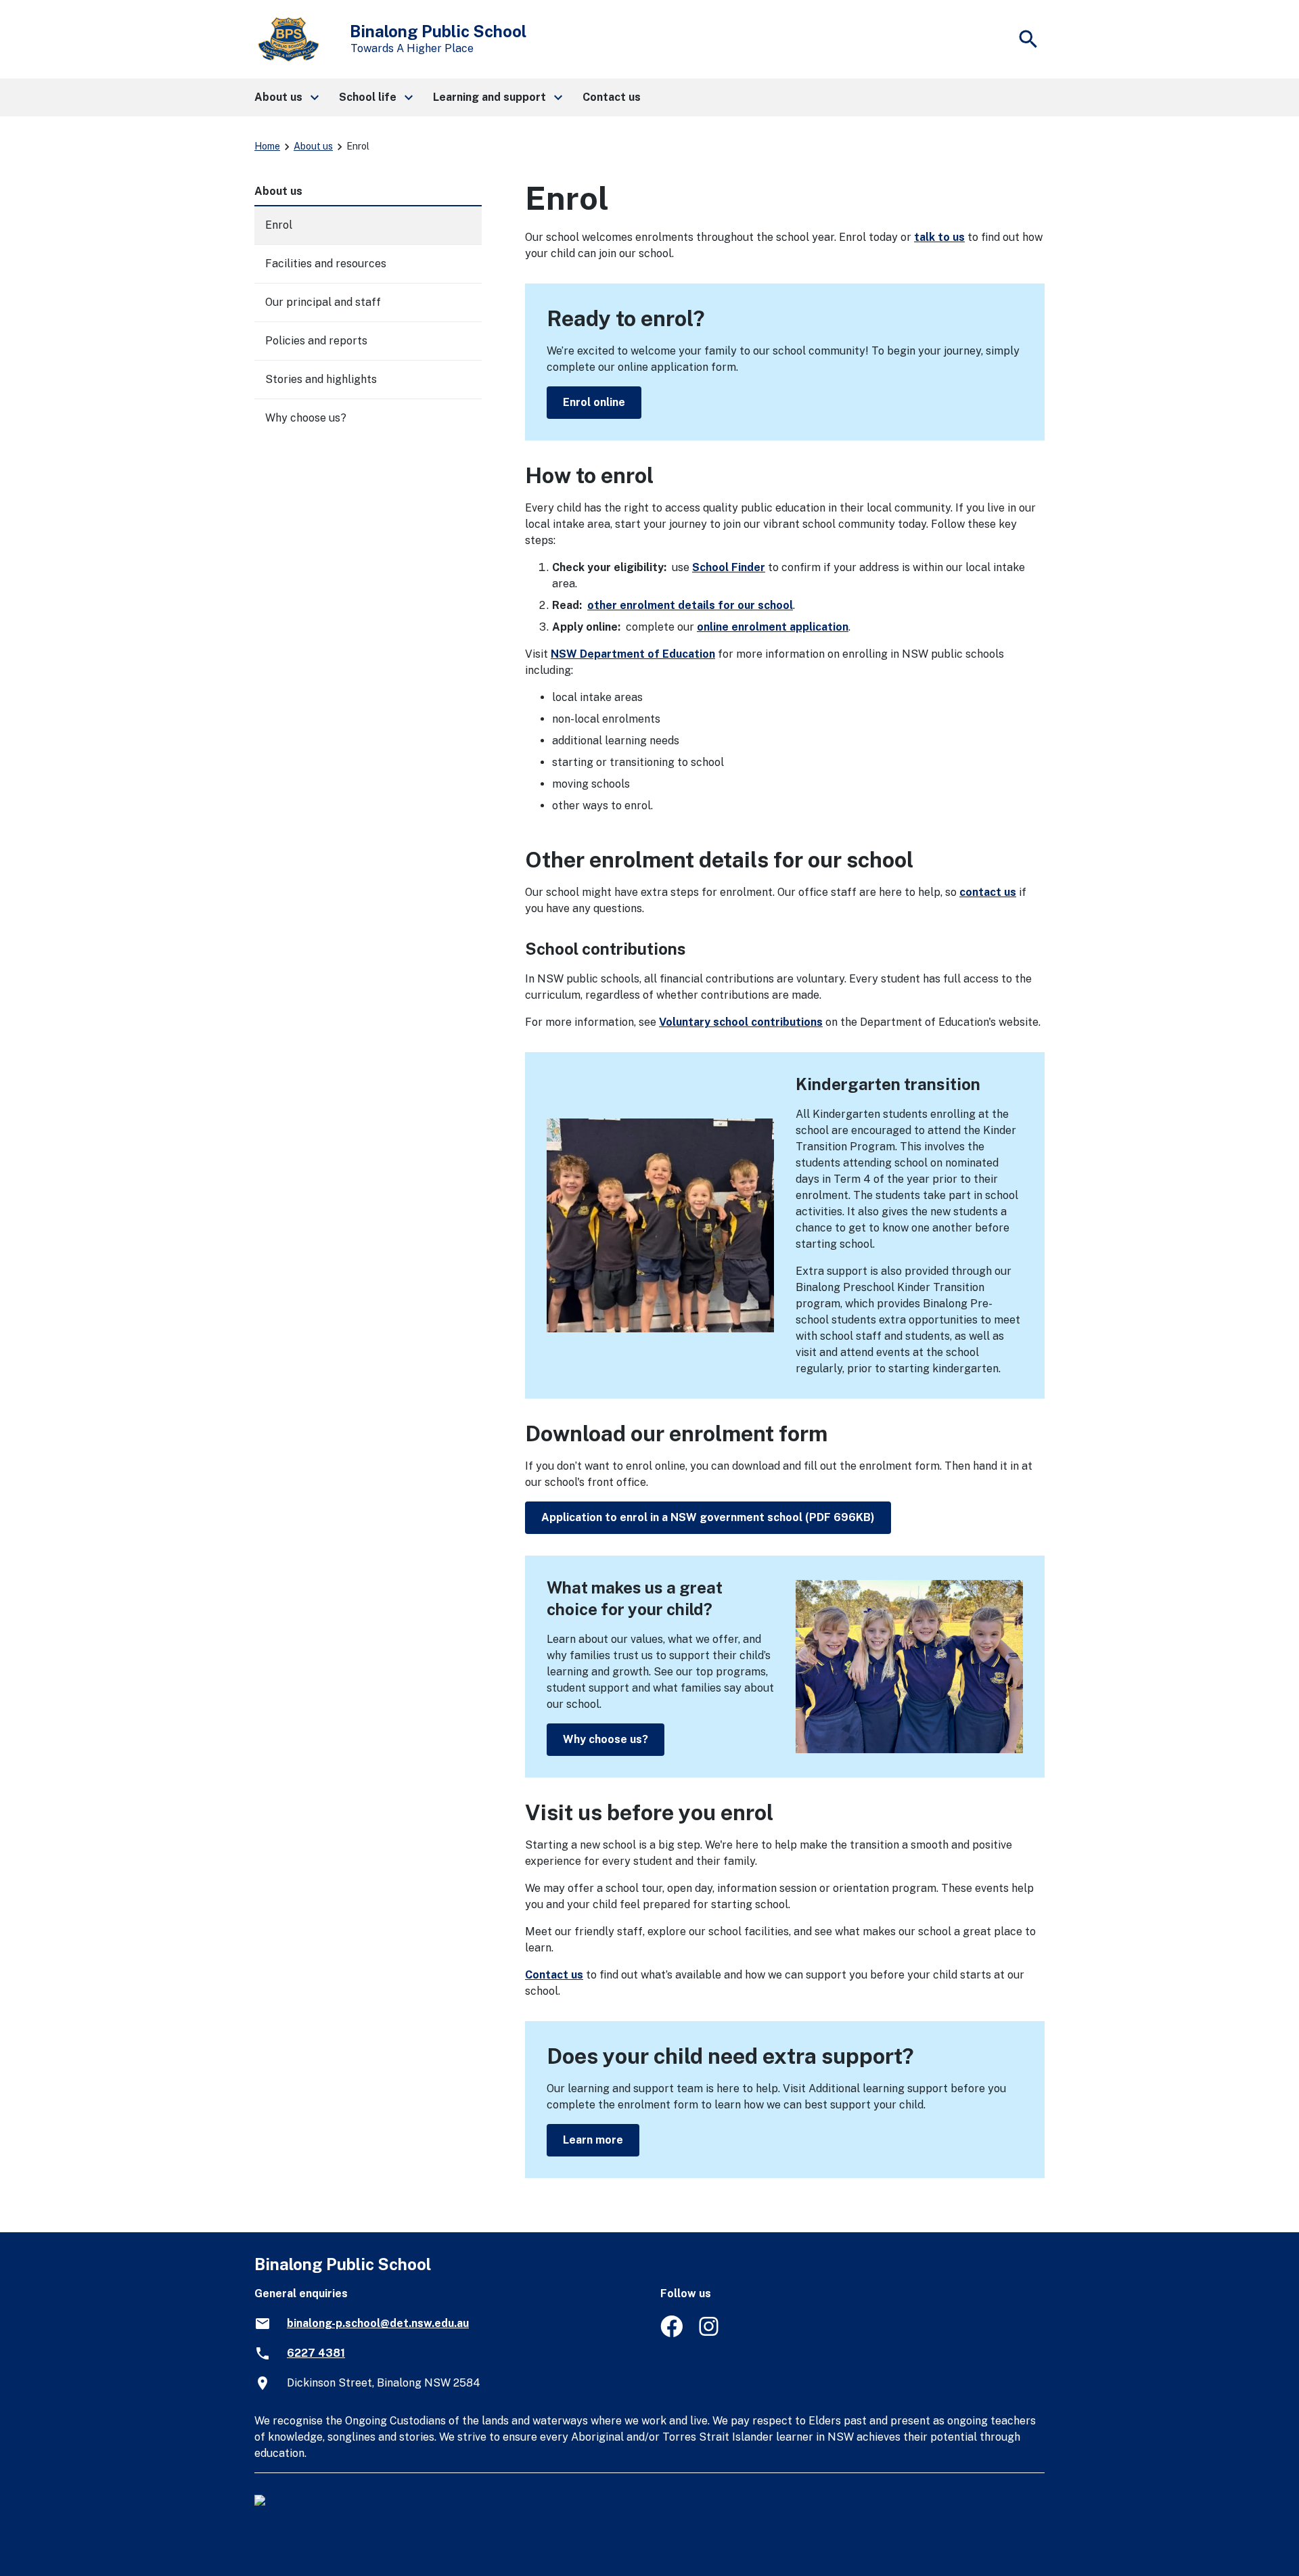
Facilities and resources (326, 264)
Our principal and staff (323, 302)
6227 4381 (316, 2353)
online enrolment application (773, 627)
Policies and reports (316, 341)
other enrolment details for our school (690, 605)
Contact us (554, 1975)
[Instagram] (710, 2333)
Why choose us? (606, 1739)
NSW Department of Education (633, 654)
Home (267, 146)
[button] (286, 97)
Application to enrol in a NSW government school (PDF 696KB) (708, 1517)
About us (313, 146)
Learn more (593, 2140)
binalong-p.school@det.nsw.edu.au (378, 2323)
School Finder (729, 567)
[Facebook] (671, 2333)
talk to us (939, 237)
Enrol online (594, 402)
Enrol (279, 225)
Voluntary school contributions (741, 1022)
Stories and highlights (321, 379)
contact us (988, 892)
